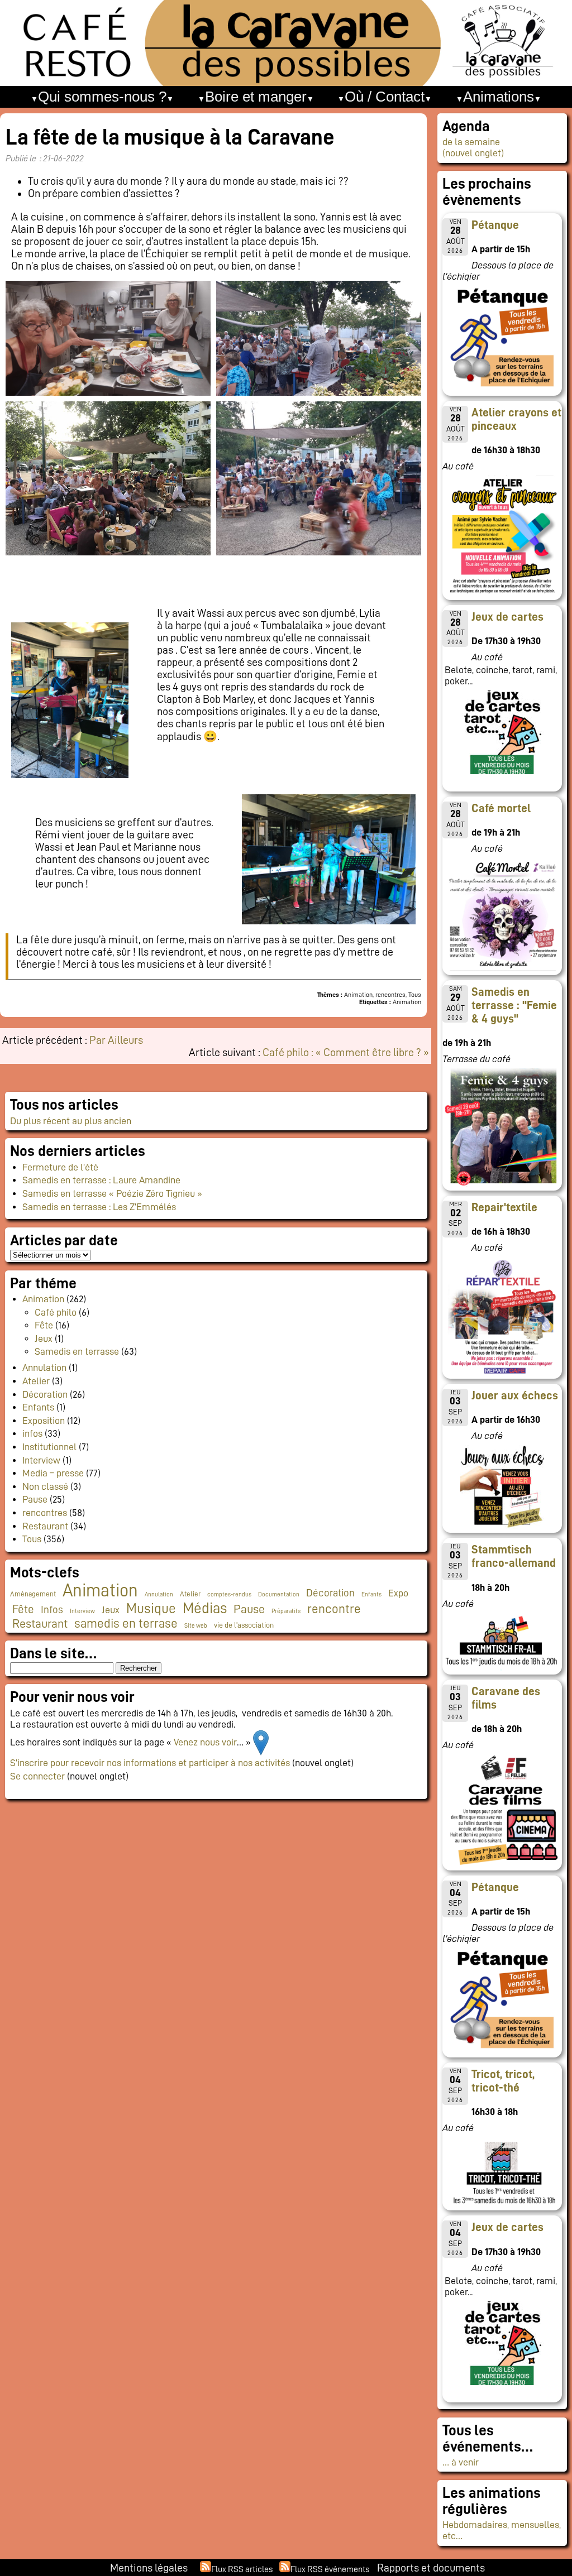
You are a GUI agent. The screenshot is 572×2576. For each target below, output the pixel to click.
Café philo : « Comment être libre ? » (346, 1052)
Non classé (45, 1486)
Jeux (44, 1339)
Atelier (36, 1381)
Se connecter (37, 1776)
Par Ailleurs (116, 1040)
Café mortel (501, 808)
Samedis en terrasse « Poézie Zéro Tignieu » (112, 1193)
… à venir (461, 2462)
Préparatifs (286, 1611)
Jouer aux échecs (515, 1395)
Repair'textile (504, 1207)
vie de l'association (244, 1625)
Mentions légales (149, 2568)
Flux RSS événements (330, 2569)
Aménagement (33, 1594)
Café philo (56, 1312)
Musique (151, 1608)
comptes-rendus (229, 1594)
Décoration (45, 1394)
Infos (52, 1610)
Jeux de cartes (507, 617)
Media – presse (53, 1473)
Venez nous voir (205, 1742)
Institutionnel (49, 1447)
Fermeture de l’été (60, 1167)
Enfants (38, 1407)
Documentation (279, 1594)
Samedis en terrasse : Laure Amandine (101, 1180)
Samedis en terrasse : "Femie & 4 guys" (514, 1005)
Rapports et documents (431, 2568)
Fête (44, 1325)
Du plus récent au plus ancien (71, 1121)
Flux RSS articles (242, 2569)
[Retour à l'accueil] (286, 43)
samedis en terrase (126, 1623)
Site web (196, 1626)
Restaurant (45, 1526)
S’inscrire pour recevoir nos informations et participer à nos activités (150, 1763)
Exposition (44, 1421)
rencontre (334, 1609)
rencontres (45, 1513)
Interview (41, 1460)
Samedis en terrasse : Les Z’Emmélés (99, 1207)
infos (32, 1433)
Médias (205, 1608)
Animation (43, 1299)
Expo (398, 1593)
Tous (32, 1539)
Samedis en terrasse (77, 1351)
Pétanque (495, 225)
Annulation (44, 1368)
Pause (35, 1499)
